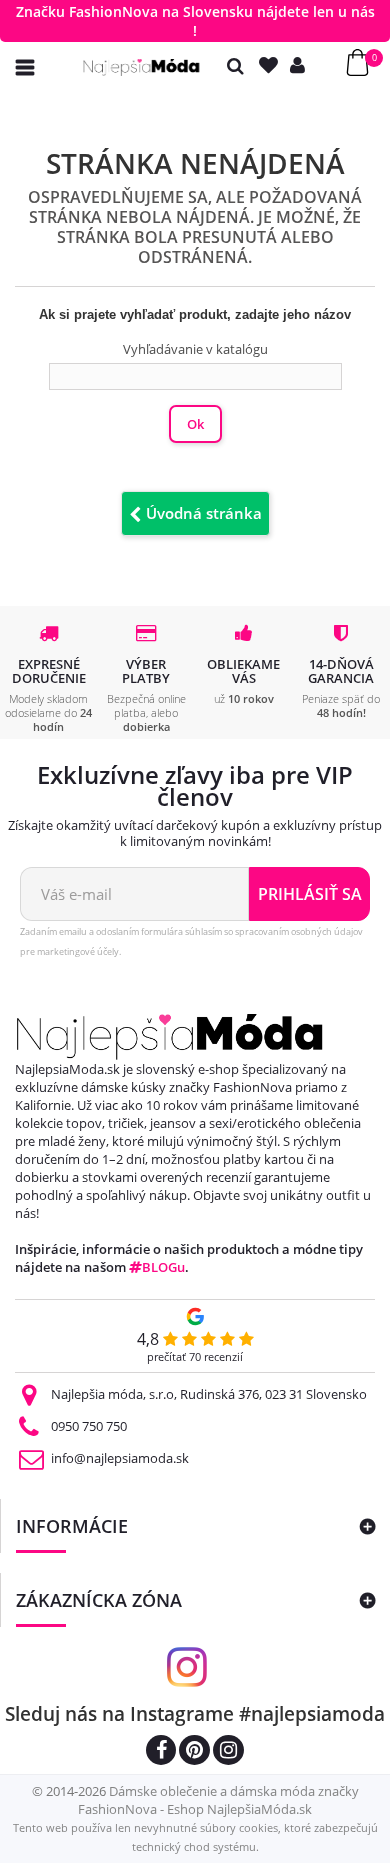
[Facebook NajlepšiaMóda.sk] (161, 1752)
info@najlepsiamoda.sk (120, 1458)
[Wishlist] (273, 65)
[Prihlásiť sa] (302, 65)
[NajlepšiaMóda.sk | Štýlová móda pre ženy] (141, 67)
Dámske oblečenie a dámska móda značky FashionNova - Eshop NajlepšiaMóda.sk (218, 1800)
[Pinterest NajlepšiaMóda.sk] (194, 1752)
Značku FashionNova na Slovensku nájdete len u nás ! (195, 21)
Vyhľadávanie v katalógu (195, 349)
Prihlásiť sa (310, 894)
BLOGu (163, 1267)
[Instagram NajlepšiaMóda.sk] (228, 1752)
